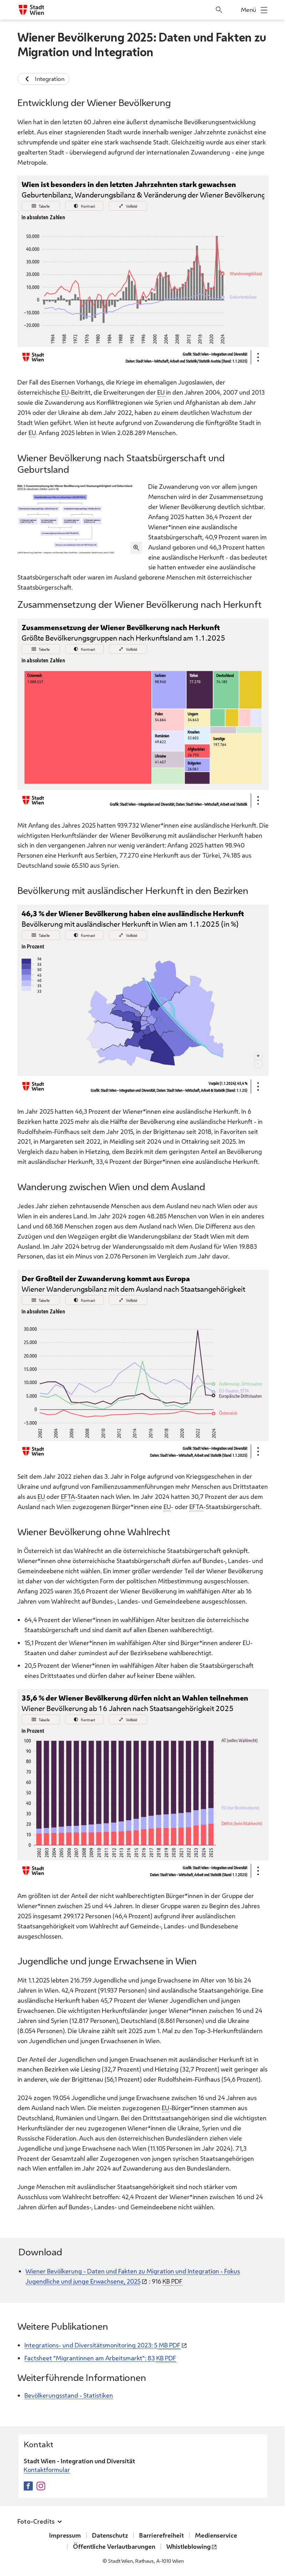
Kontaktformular (47, 2470)
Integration (50, 79)
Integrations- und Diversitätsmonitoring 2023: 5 (102, 2345)
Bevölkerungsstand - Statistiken (69, 2395)
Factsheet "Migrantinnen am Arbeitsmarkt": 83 (100, 2358)
